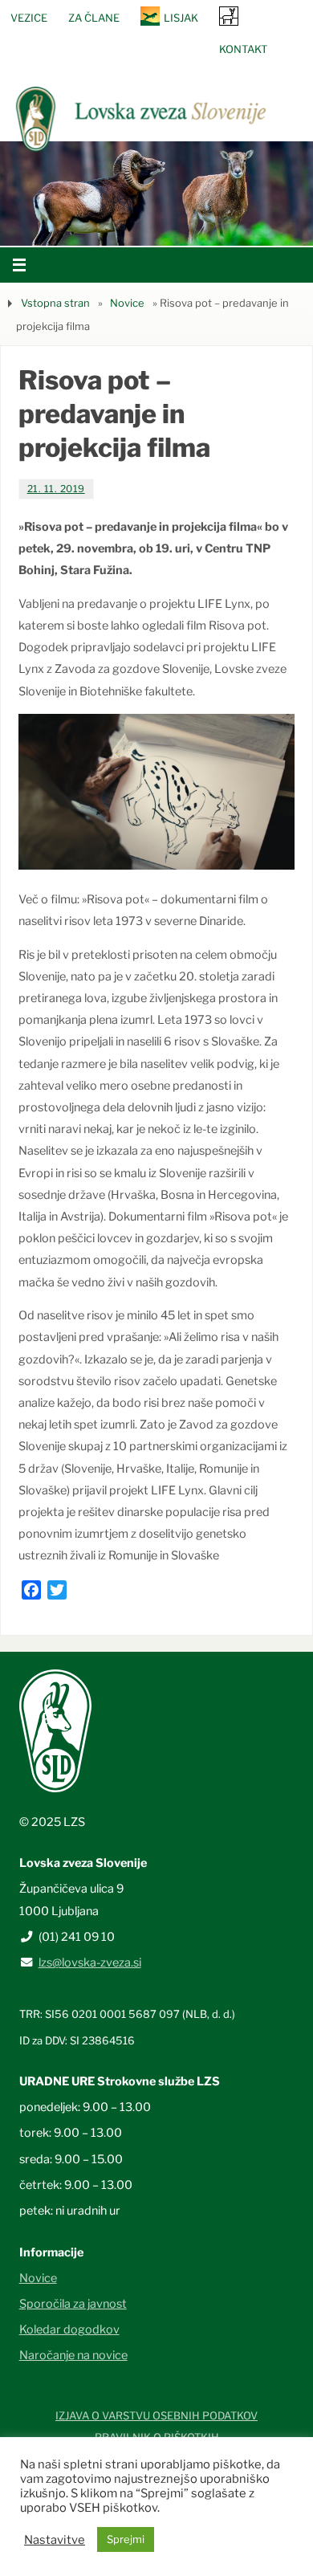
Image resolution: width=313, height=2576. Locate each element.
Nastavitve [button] (55, 2540)
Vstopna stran (55, 303)
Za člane (94, 18)
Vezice (29, 18)
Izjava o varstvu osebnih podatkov (156, 2415)
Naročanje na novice (73, 2355)
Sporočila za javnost (73, 2304)
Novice (127, 303)
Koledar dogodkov (69, 2329)
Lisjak (181, 18)
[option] (156, 194)
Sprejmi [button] (126, 2539)
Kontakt (243, 49)
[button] (108, 226)
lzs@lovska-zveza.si (90, 1963)
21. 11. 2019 (56, 489)
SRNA (229, 16)
